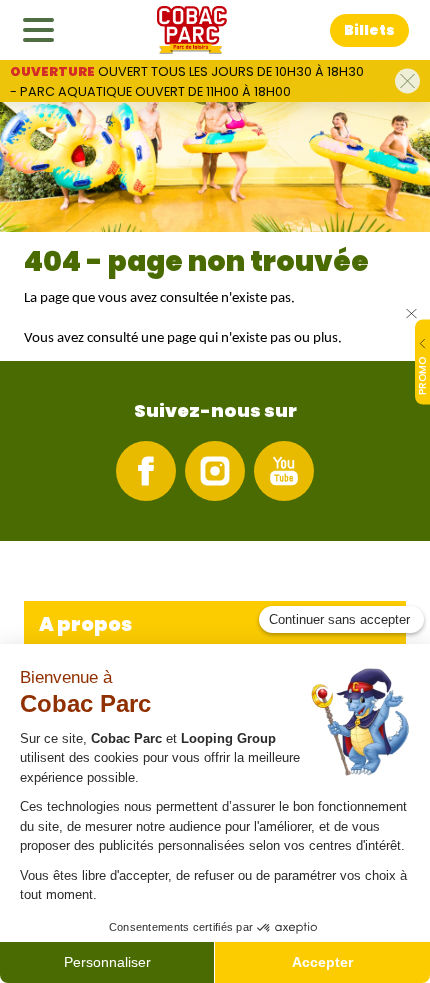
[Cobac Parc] (192, 30)
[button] (369, 30)
